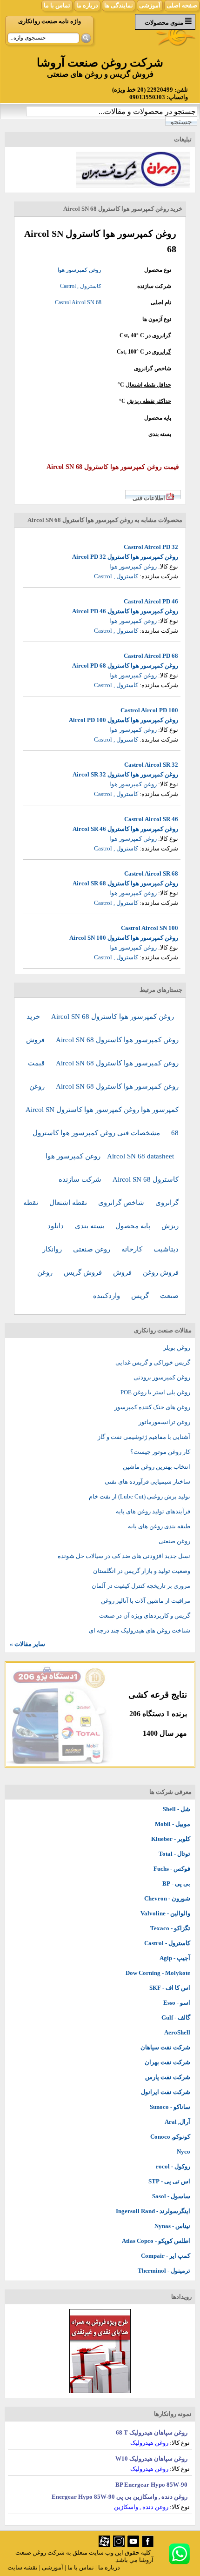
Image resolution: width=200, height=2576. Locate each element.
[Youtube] (133, 2545)
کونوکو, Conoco (170, 2137)
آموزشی (150, 5)
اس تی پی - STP (169, 2181)
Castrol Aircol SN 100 (150, 928)
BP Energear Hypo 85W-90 (151, 2485)
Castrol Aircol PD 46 (151, 601)
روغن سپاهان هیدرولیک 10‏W (151, 2459)
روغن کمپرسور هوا (80, 270)
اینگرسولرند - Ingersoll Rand (153, 2211)
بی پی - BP (176, 1883)
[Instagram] (119, 2545)
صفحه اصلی (182, 5)
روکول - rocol (173, 2166)
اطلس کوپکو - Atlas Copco (156, 2241)
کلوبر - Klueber (171, 1839)
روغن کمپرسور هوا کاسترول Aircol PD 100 (123, 720)
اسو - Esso (177, 2003)
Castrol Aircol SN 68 (78, 302)
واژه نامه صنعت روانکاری (50, 21)
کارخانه (133, 1249)
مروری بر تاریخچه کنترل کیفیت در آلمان (141, 1586)
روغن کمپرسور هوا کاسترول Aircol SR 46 (125, 829)
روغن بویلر (177, 1348)
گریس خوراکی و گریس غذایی (153, 1362)
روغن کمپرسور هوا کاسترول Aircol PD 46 (125, 611)
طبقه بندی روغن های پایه (159, 1526)
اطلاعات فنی (149, 498)
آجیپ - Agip (175, 1958)
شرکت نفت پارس (168, 2077)
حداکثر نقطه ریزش (149, 401)
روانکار (53, 1249)
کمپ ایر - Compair (166, 2256)
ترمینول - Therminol (164, 2271)
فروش (123, 1272)
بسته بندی (90, 1226)
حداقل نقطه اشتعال (148, 385)
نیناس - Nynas (172, 2226)
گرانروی (162, 335)
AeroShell (177, 2032)
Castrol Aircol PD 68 (151, 656)
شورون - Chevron (167, 1898)
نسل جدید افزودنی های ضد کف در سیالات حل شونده (124, 1556)
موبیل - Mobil (173, 1824)
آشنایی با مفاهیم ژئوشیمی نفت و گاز (144, 1437)
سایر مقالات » (27, 1644)
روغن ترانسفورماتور (164, 1422)
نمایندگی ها (119, 5)
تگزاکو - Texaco (170, 1928)
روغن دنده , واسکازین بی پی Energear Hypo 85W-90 (120, 2497)
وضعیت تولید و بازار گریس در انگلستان (142, 1571)
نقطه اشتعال (69, 1203)
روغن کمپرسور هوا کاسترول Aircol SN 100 (124, 938)
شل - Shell (177, 1809)
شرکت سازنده (81, 1179)
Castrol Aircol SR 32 (151, 765)
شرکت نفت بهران (167, 2062)
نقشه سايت (23, 2567)
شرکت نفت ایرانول (166, 2092)
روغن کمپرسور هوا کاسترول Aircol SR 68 (125, 883)
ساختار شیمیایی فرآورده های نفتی (147, 1482)
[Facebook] (148, 2545)
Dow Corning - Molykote (158, 1973)
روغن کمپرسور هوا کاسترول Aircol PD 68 (125, 666)
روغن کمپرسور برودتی (162, 1377)
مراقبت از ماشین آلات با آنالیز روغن (146, 1601)
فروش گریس (84, 1272)
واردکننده (107, 1296)
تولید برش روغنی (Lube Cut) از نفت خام (140, 1496)
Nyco (183, 2151)
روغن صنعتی (93, 1249)
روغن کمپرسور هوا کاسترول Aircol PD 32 (125, 557)
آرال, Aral (177, 2122)
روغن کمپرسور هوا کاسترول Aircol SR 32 (125, 774)
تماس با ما (57, 5)
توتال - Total (174, 1854)
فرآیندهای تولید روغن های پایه (153, 1511)
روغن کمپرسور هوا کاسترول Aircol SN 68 (113, 1017)
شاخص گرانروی (153, 368)
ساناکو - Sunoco (170, 2107)
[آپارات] (104, 2545)
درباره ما (87, 5)
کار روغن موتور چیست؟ (160, 1452)
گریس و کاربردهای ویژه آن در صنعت (145, 1616)
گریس (141, 1296)
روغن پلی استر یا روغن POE (155, 1392)
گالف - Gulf (176, 2017)
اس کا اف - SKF (170, 1988)
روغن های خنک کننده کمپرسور (152, 1407)
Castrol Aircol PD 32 (151, 547)
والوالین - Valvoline (165, 1913)
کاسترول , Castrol (81, 286)
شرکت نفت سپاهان (165, 2047)
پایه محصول (134, 1226)
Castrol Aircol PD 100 (149, 710)
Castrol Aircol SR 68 (151, 873)
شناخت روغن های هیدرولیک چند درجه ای (140, 1630)
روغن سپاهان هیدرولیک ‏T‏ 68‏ (152, 2432)
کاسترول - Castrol (167, 1943)
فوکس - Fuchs (172, 1869)
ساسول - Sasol (171, 2196)
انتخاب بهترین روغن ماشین (157, 1467)
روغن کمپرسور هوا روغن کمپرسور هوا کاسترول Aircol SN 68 (102, 1110)
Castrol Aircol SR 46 (151, 819)
